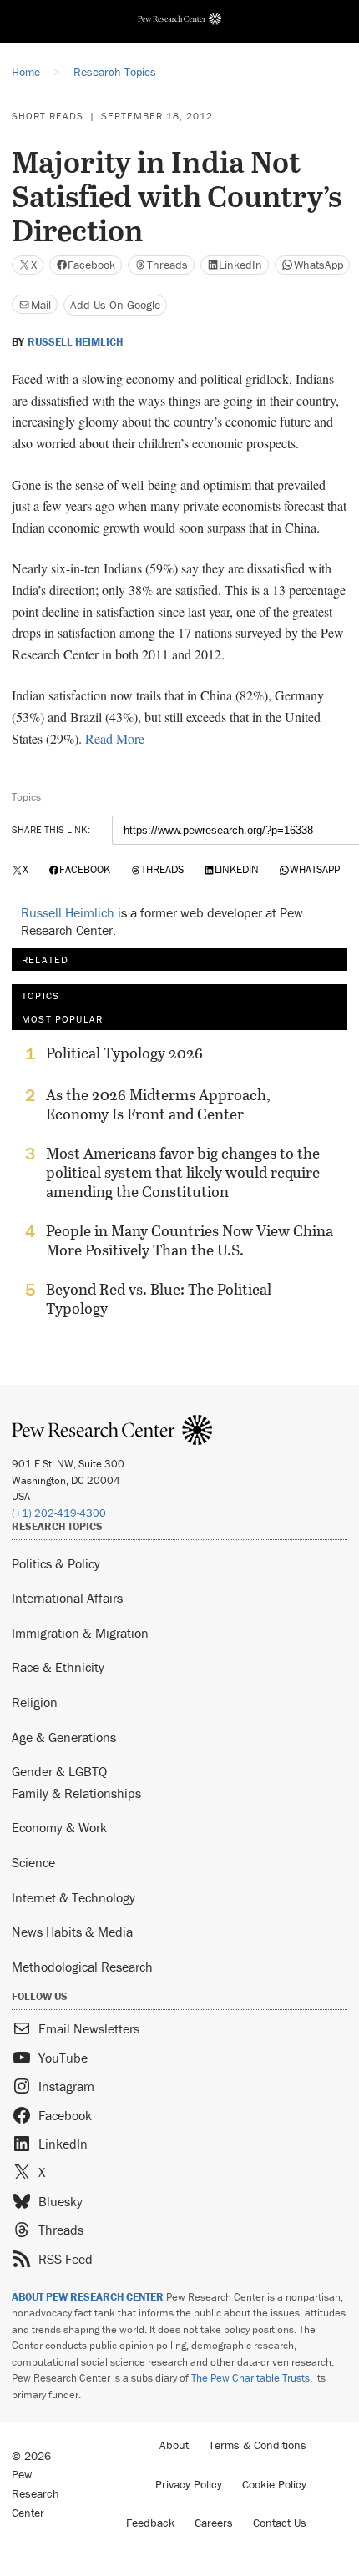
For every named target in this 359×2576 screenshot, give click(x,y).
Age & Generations (64, 1737)
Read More (115, 738)
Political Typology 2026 (124, 1053)
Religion (35, 1702)
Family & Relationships (76, 1793)
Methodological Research (82, 1967)
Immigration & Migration (80, 1633)
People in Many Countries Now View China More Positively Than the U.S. (190, 1240)
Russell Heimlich (75, 342)
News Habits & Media (72, 1932)
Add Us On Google (115, 305)
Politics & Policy (56, 1563)
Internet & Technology (73, 1897)
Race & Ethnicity (58, 1667)
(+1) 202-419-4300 (59, 1513)
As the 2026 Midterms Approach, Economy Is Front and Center (158, 1104)
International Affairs (67, 1598)
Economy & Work (59, 1827)
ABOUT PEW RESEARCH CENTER (88, 2297)
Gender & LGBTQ (59, 1771)
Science (33, 1862)
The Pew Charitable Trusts (250, 2378)
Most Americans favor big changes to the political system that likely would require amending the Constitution (183, 1172)
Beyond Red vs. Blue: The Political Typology (159, 1299)
